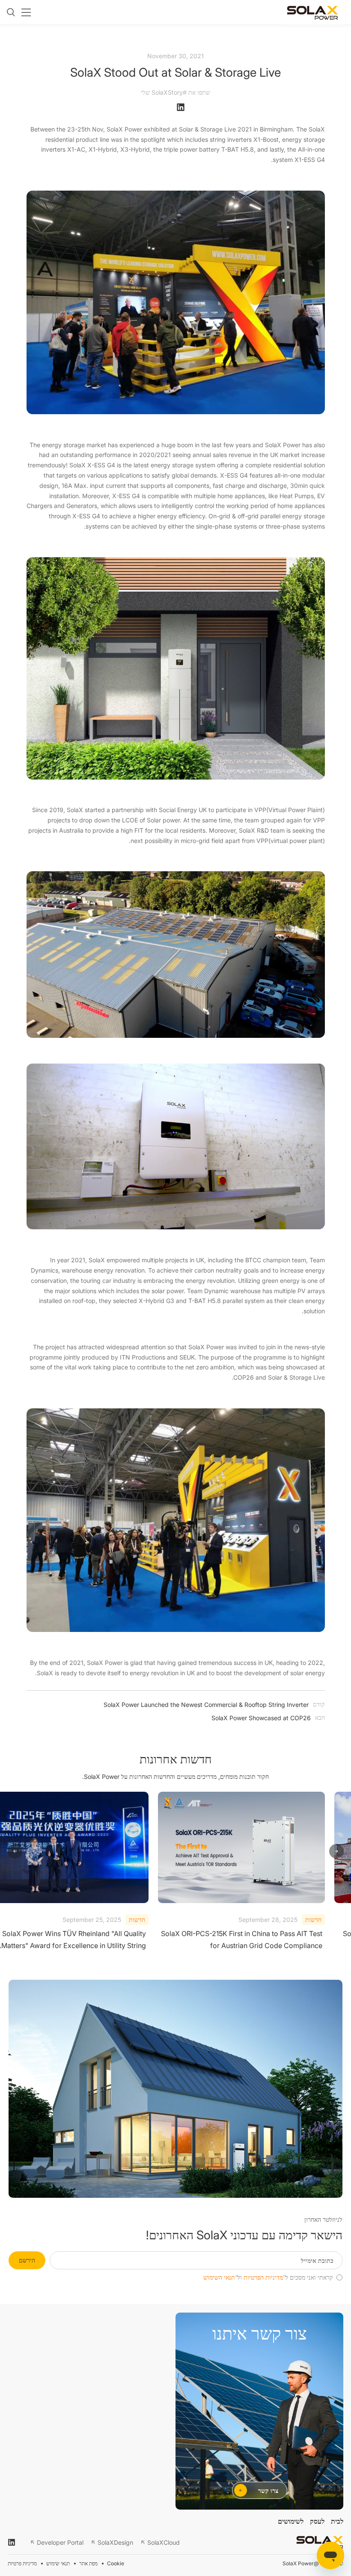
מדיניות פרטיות (22, 2563)
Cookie (116, 2563)
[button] (336, 1852)
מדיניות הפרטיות (263, 2277)
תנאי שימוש (58, 2563)
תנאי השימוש (219, 2277)
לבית (337, 2521)
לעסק (317, 2521)
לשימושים (291, 2521)
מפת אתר (88, 2563)
